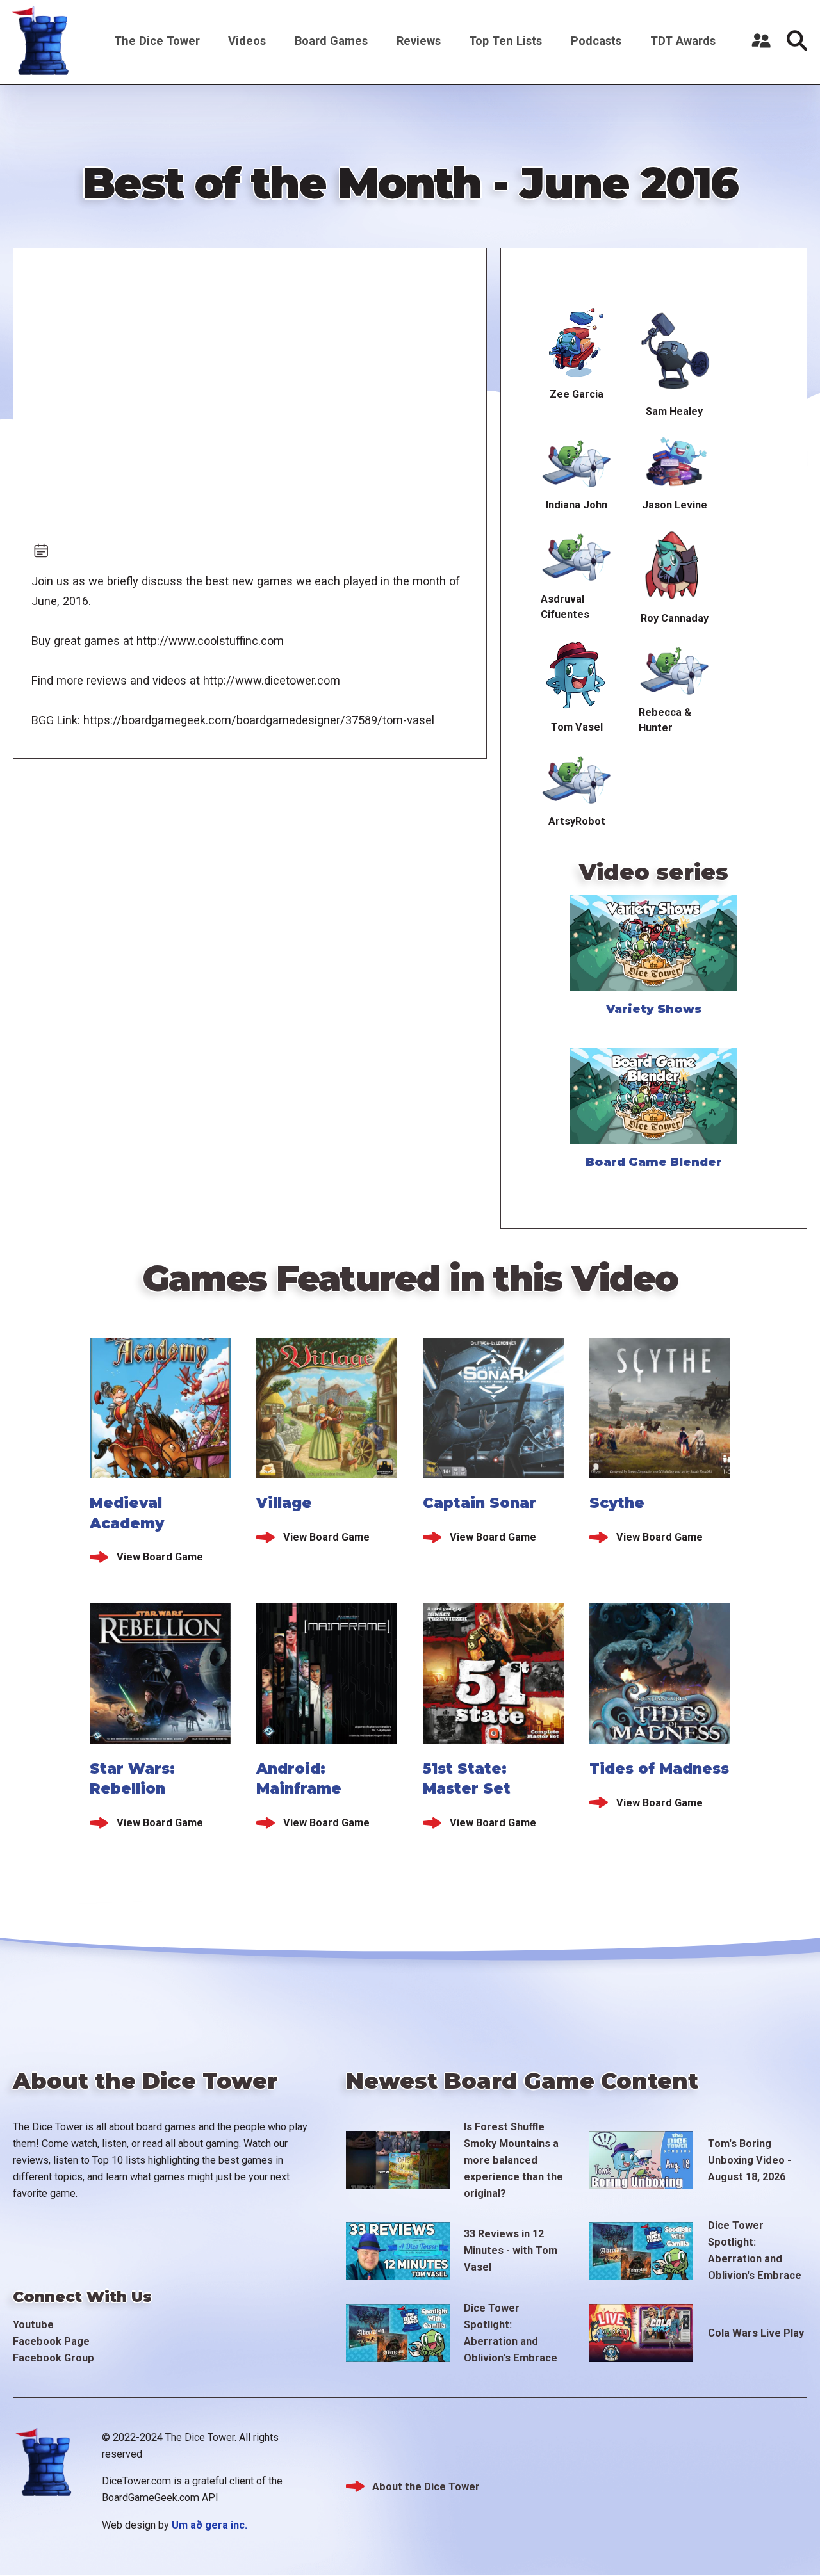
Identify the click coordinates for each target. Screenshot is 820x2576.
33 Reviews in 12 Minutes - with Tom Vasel (511, 2250)
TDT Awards (683, 41)
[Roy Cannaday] (675, 565)
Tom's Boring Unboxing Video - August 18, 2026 (750, 2160)
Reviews (419, 41)
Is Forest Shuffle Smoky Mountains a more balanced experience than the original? (513, 2160)
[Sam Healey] (675, 352)
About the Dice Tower (426, 2487)
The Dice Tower (157, 41)
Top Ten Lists (505, 41)
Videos (247, 41)
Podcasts (596, 41)
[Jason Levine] (675, 461)
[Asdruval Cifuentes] (577, 555)
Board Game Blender (654, 1162)
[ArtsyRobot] (577, 778)
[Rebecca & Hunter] (675, 668)
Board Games (331, 41)
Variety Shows (654, 1009)
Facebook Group (53, 2358)
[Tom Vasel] (577, 676)
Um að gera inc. (209, 2525)
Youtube (33, 2325)
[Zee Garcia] (577, 343)
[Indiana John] (577, 461)
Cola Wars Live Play (756, 2333)
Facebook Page (51, 2341)
